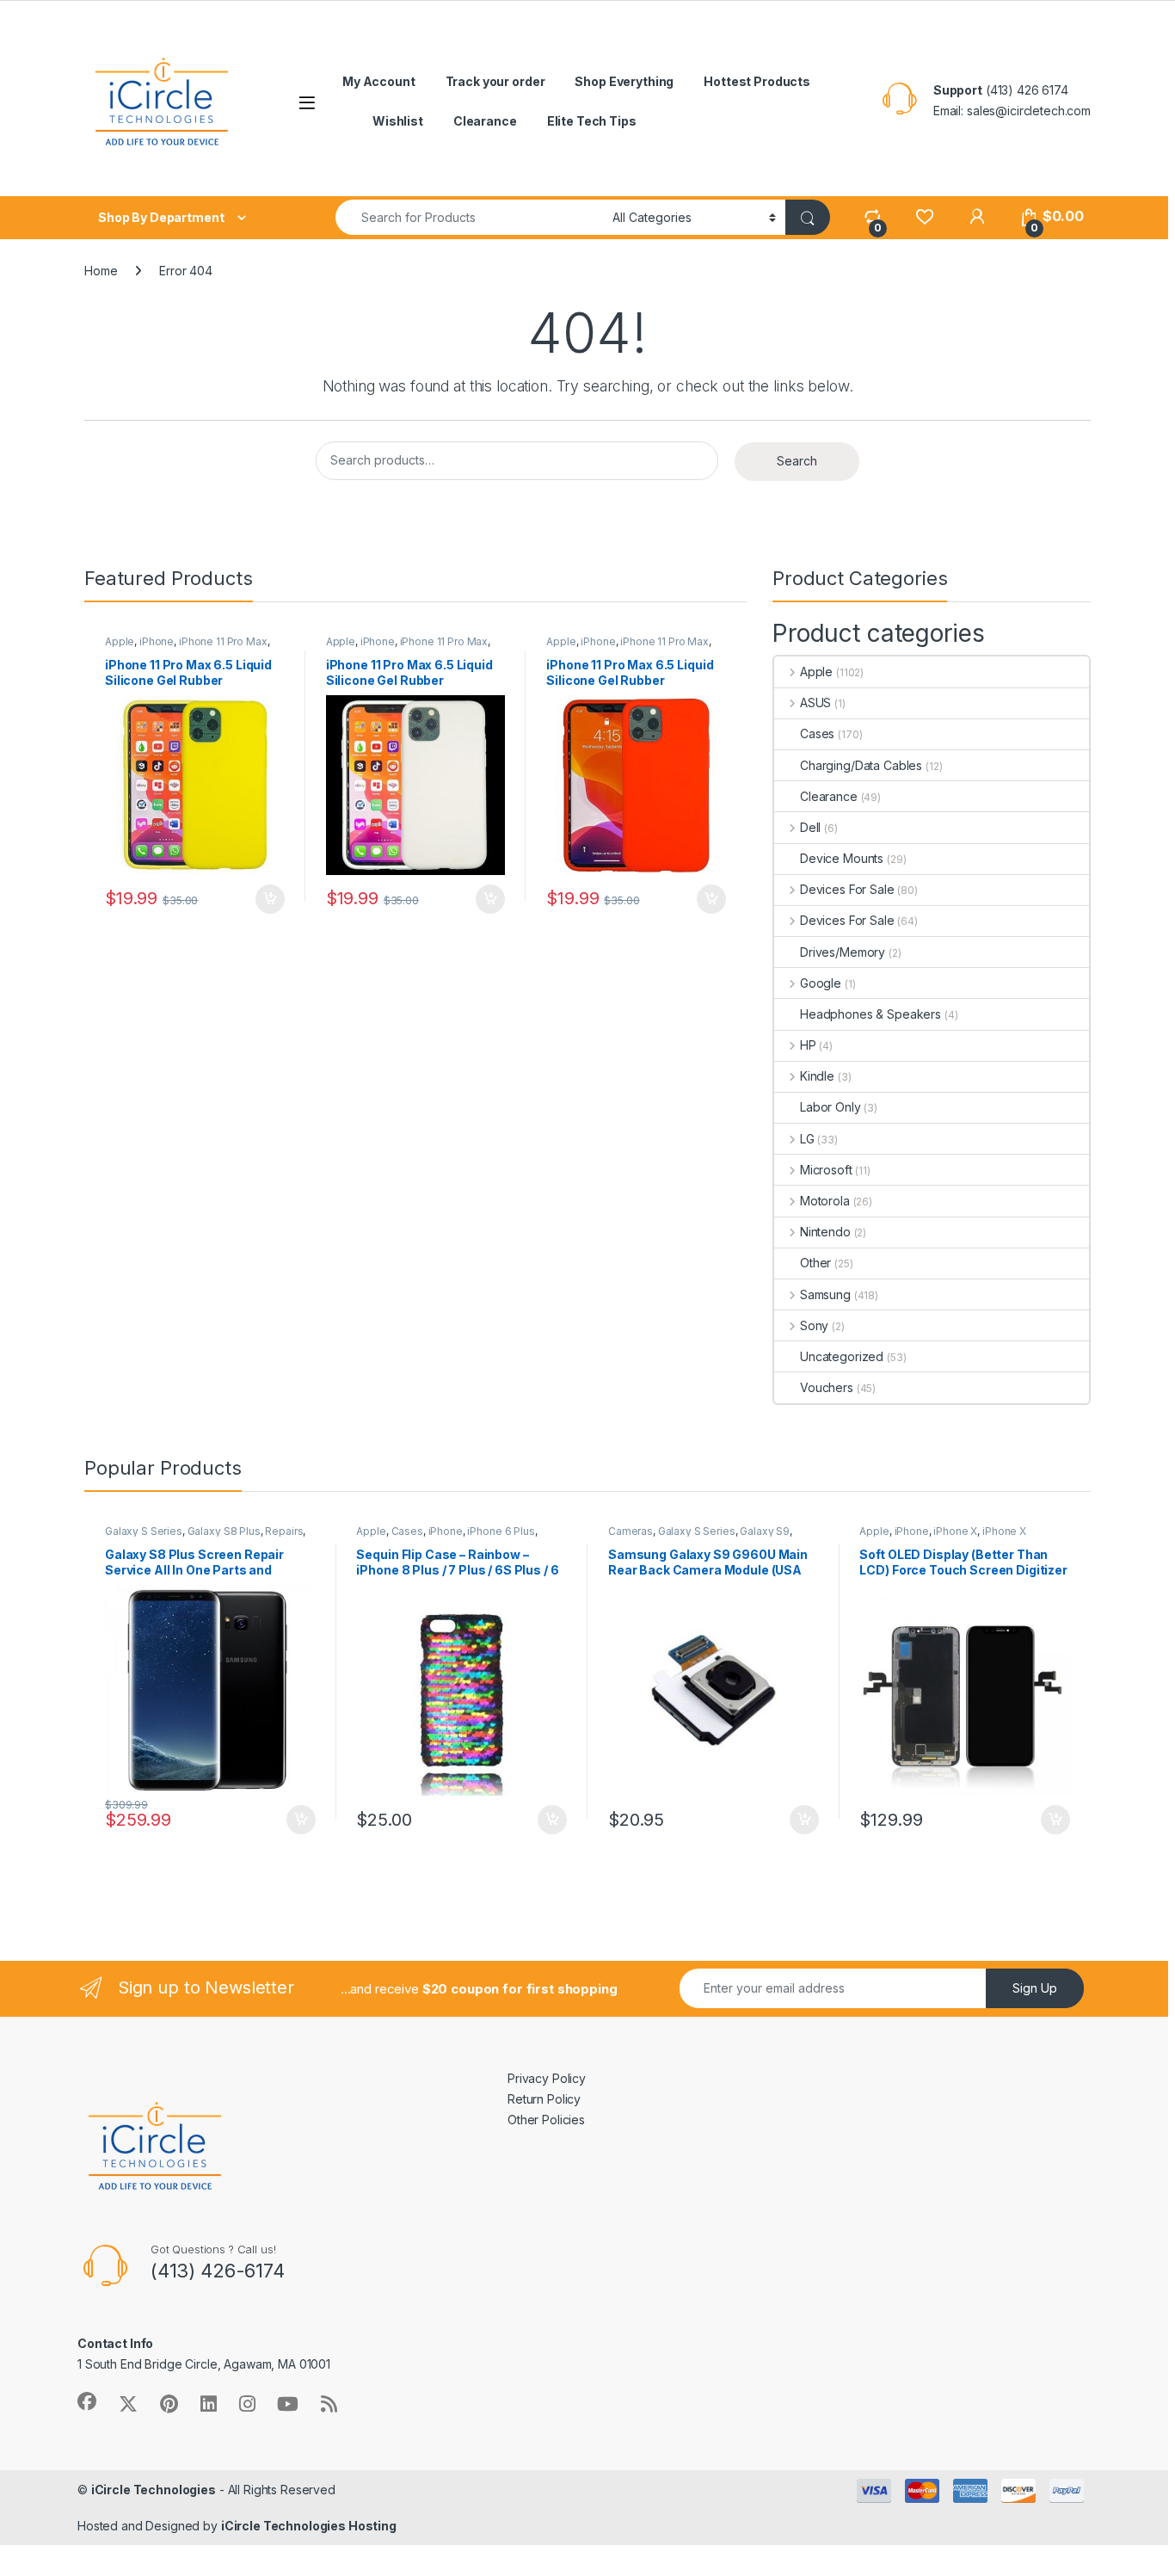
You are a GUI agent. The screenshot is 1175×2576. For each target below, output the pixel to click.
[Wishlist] (924, 216)
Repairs (284, 1531)
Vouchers (827, 1387)
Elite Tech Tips (592, 121)
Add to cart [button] (270, 899)
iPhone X (955, 1531)
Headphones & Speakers (870, 1014)
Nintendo (825, 1232)
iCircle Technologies (154, 2490)
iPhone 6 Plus (501, 1531)
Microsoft (826, 1170)
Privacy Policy (547, 2078)
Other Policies (546, 2120)
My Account (379, 81)
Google (821, 983)
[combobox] (469, 217)
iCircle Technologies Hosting (309, 2526)
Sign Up (1035, 1988)
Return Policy (544, 2099)
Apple (120, 641)
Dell (810, 827)
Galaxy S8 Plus (224, 1531)
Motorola (825, 1201)
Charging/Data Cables (861, 765)
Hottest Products (757, 81)
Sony (814, 1325)
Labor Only (830, 1107)
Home (101, 271)
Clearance (485, 121)
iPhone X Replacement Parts (942, 1537)
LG (807, 1139)
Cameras (631, 1531)
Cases (817, 733)
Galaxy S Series (144, 1531)
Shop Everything (624, 81)
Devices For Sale (847, 889)
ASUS (815, 703)
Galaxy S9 (765, 1531)
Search (797, 461)
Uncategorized (842, 1356)
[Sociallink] (87, 2401)
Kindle (817, 1076)
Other (815, 1263)
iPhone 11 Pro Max (223, 641)
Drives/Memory (843, 952)
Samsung (825, 1294)
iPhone (157, 641)
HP (808, 1045)
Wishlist (398, 121)
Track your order (495, 81)
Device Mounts (842, 858)
